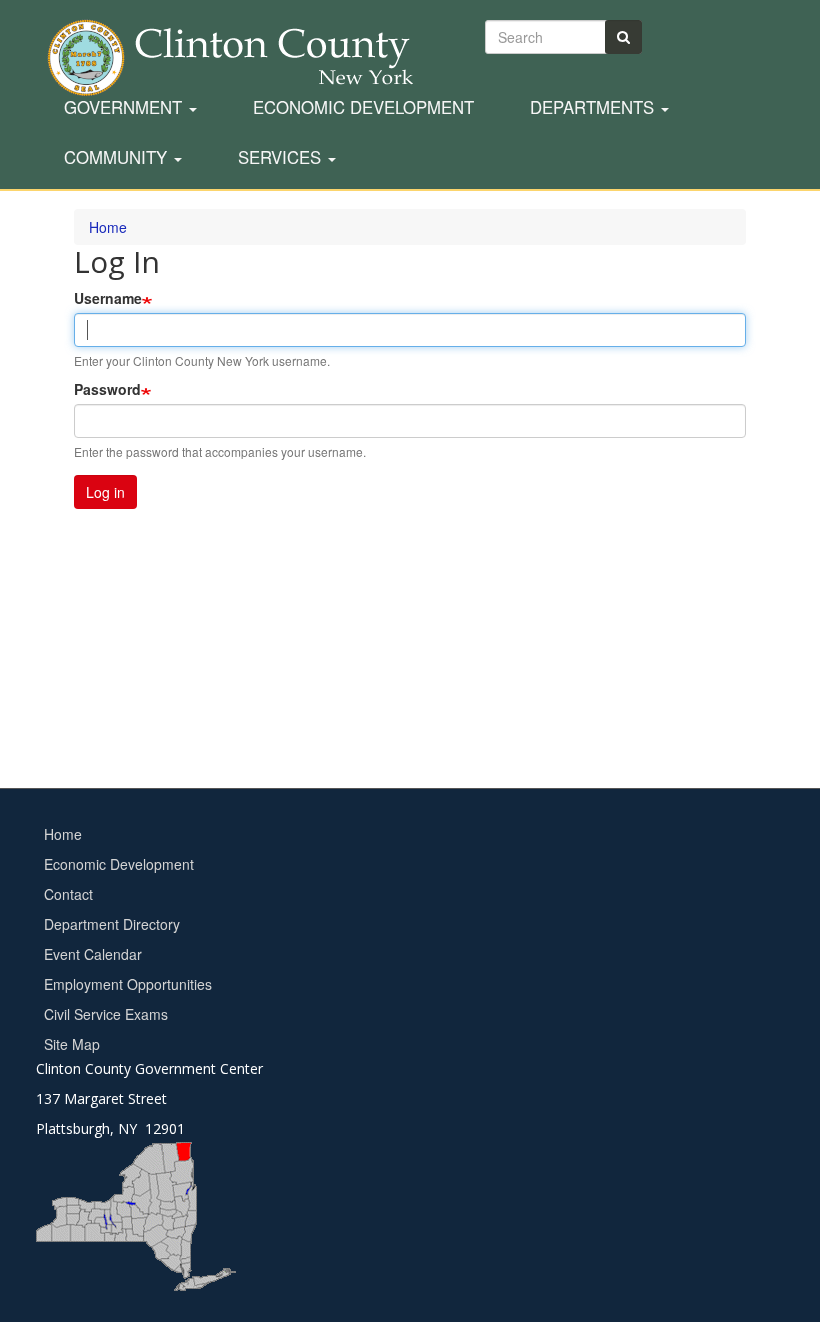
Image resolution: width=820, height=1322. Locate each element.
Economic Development (363, 108)
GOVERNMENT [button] (125, 108)
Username (108, 298)
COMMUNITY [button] (118, 158)
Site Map (72, 1044)
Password (107, 389)
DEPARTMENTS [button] (594, 108)
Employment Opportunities (128, 984)
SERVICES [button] (282, 158)
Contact (68, 894)
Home (63, 834)
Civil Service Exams (106, 1014)
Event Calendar (93, 954)
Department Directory (112, 924)
